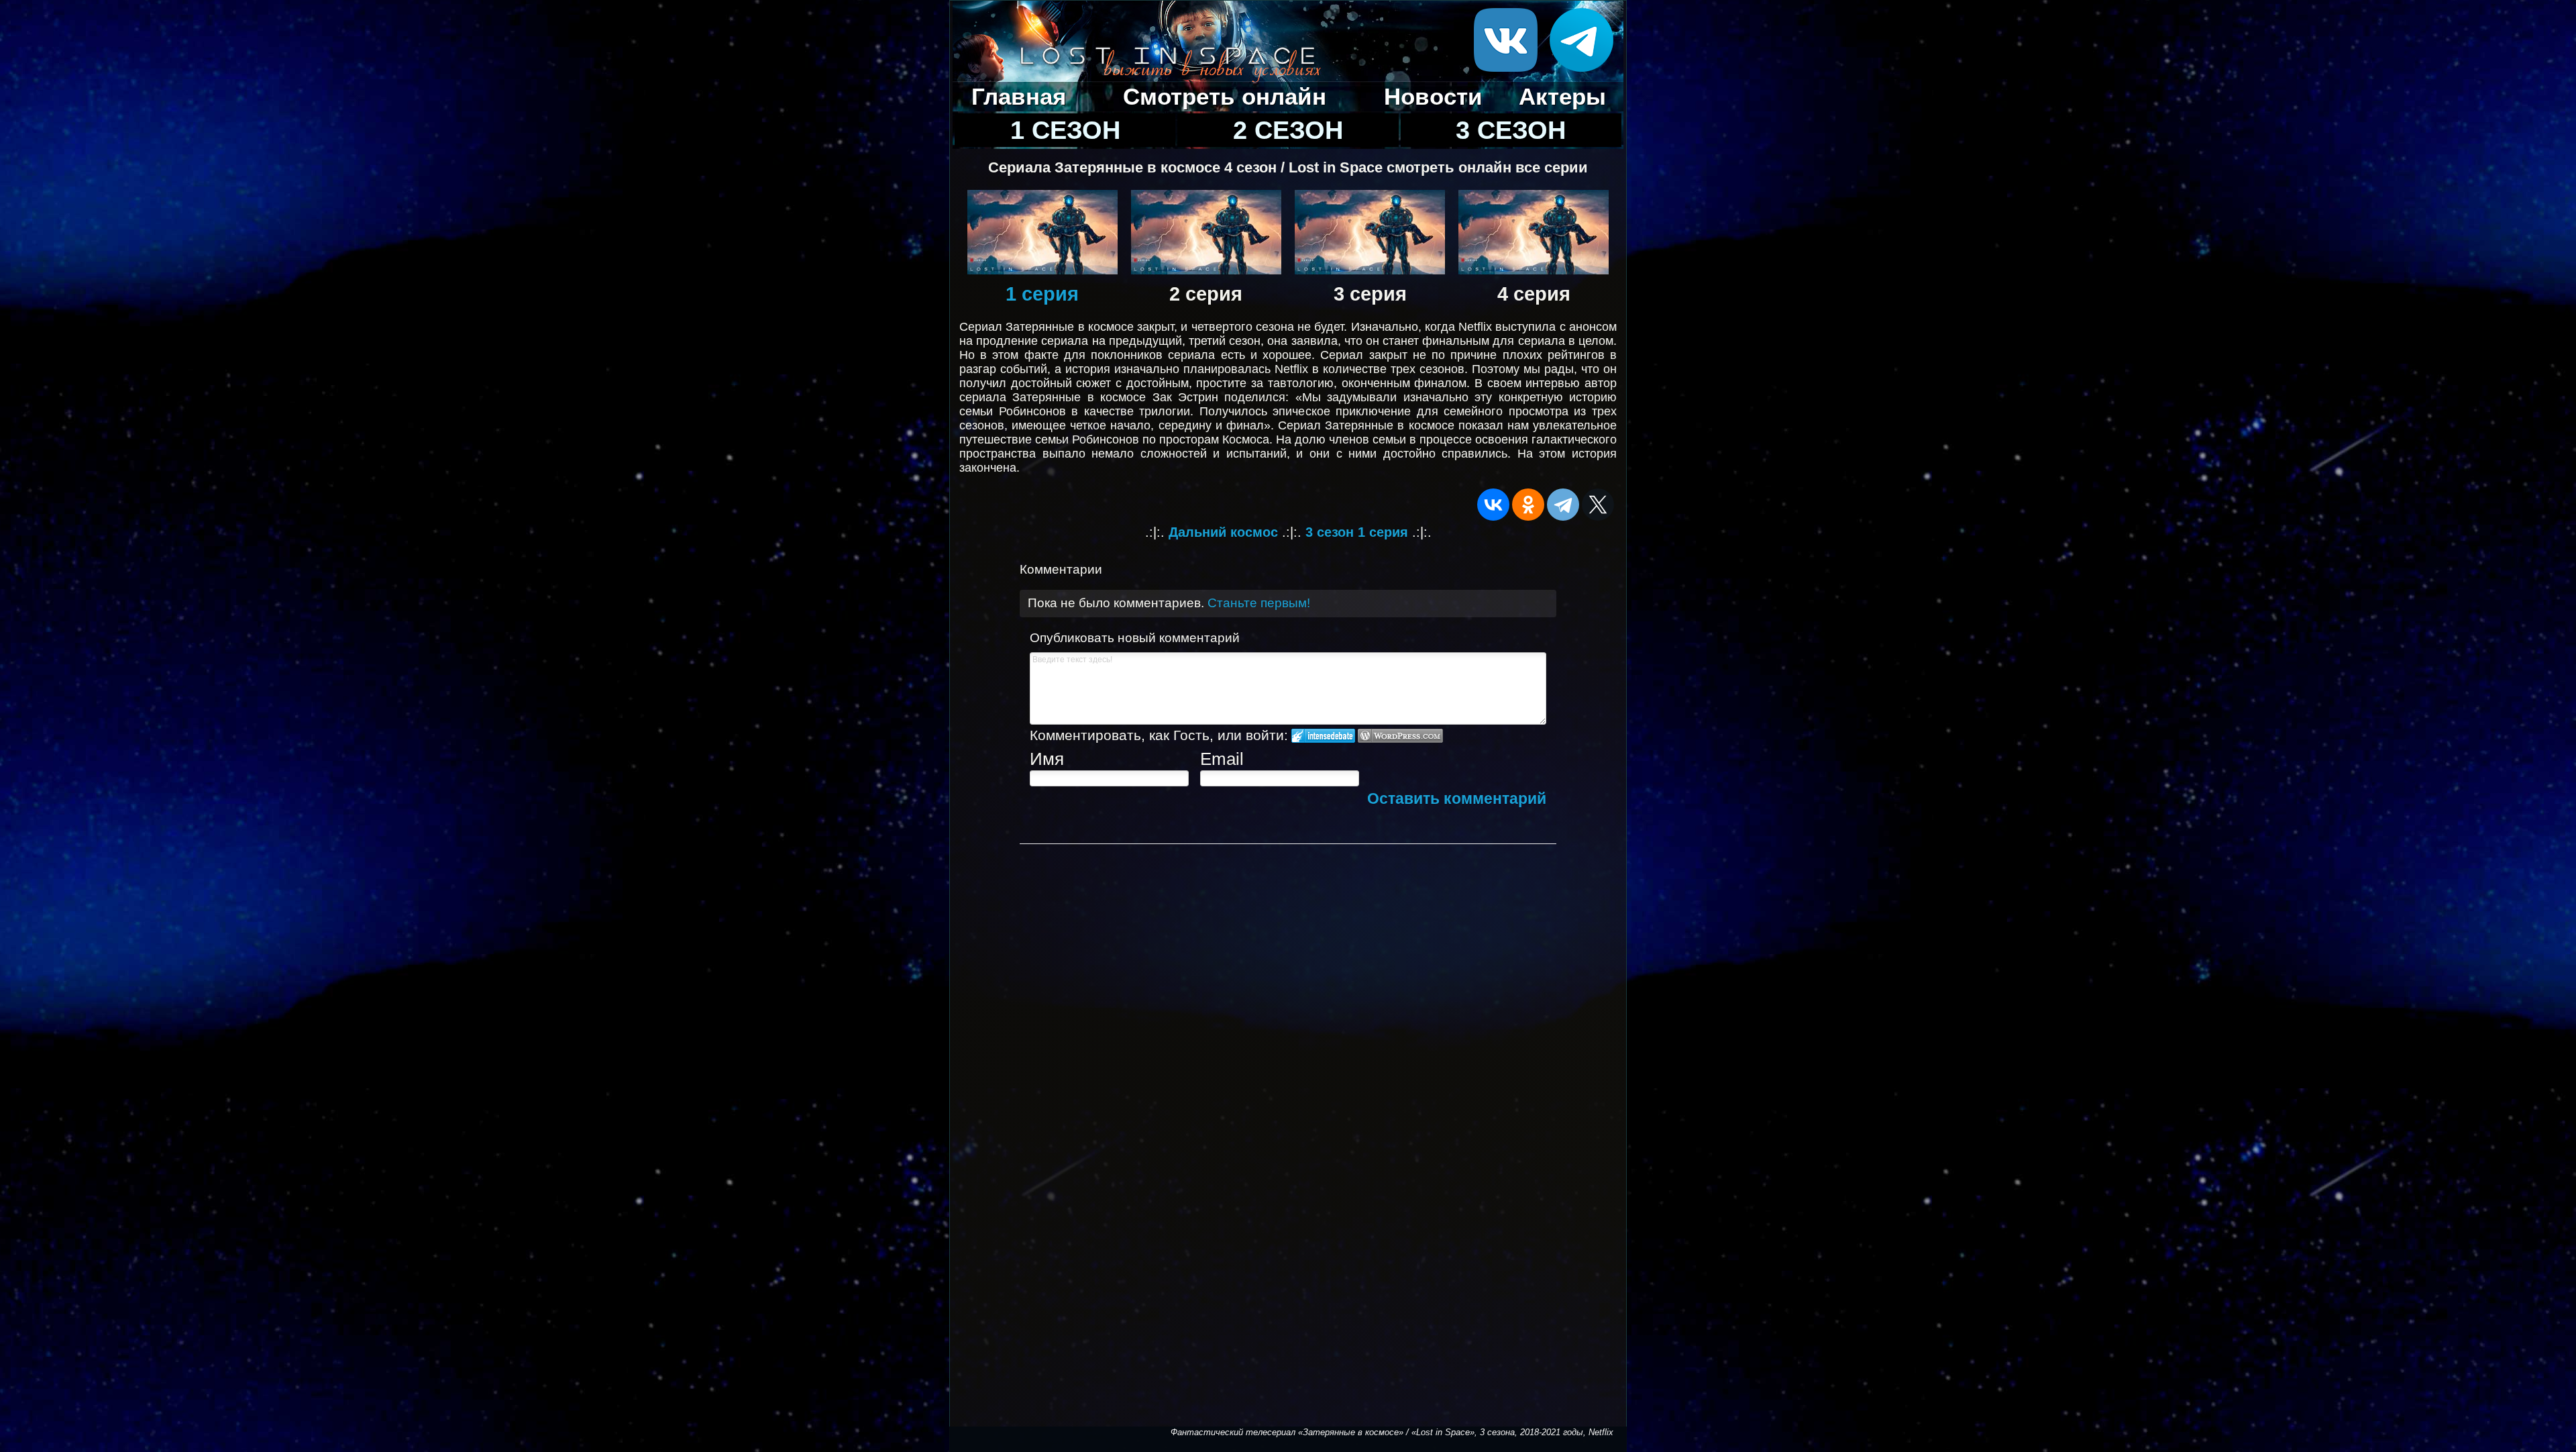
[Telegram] (1563, 505)
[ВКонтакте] (1493, 505)
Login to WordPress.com (1400, 736)
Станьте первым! (1259, 603)
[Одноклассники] (1528, 505)
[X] (1598, 505)
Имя (1047, 759)
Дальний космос (1223, 532)
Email (1222, 759)
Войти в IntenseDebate (1323, 736)
